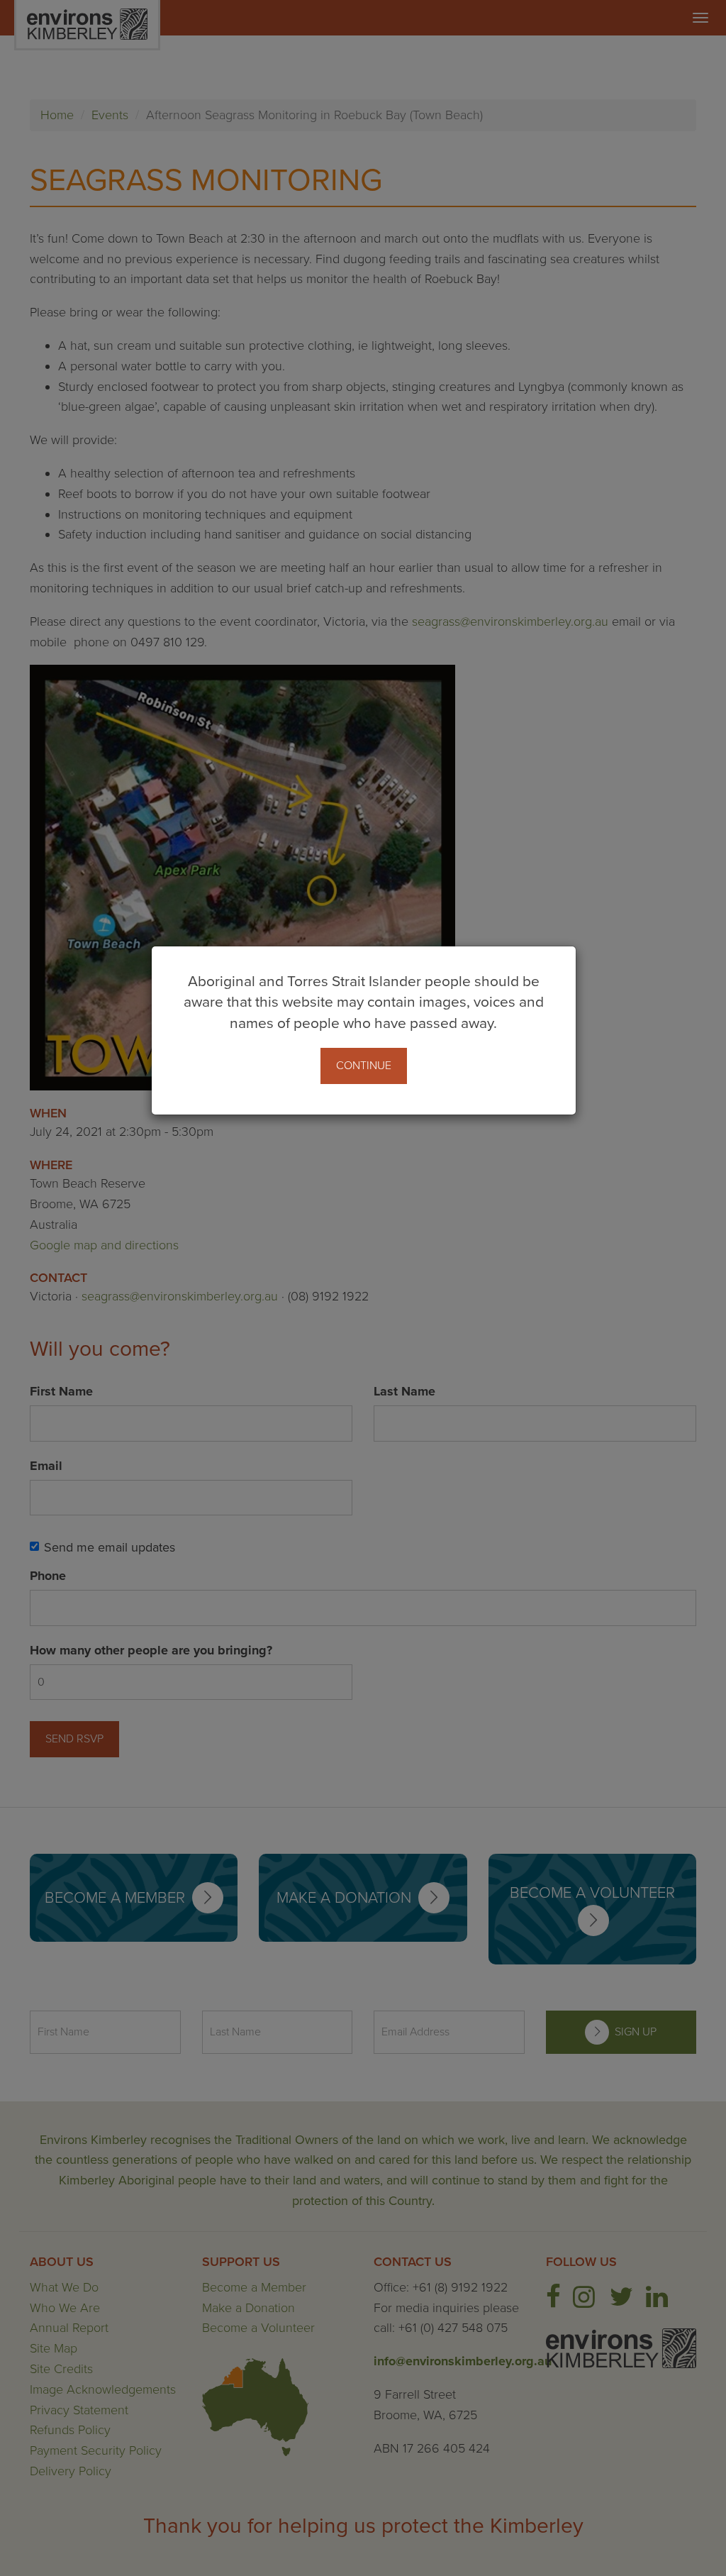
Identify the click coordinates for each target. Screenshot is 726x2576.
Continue (364, 1066)
